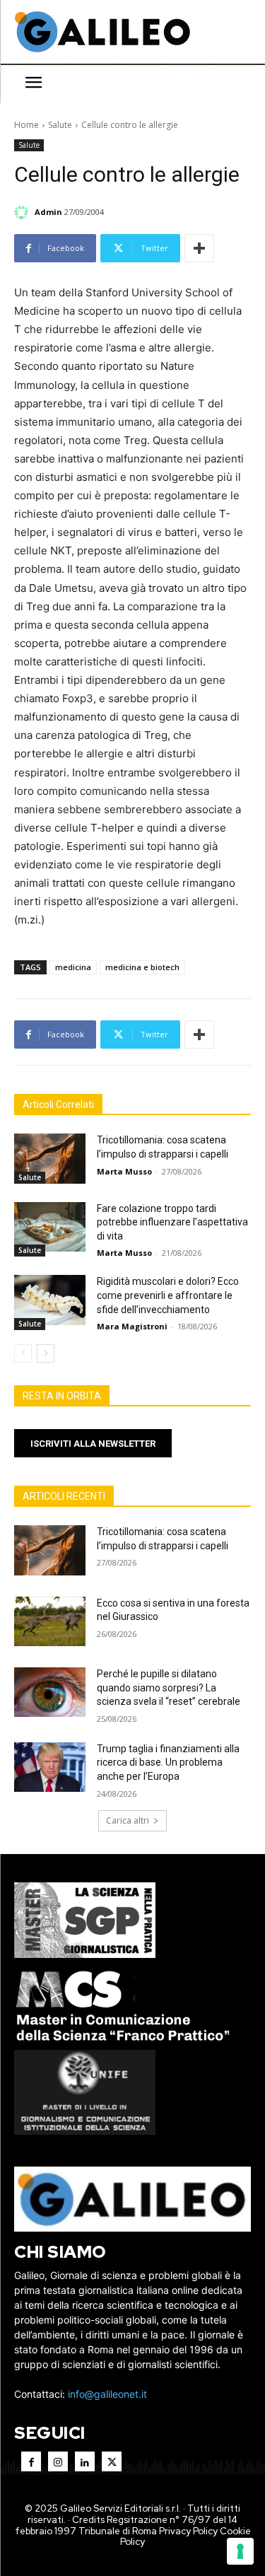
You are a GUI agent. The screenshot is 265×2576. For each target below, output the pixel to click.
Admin (48, 212)
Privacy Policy (188, 2531)
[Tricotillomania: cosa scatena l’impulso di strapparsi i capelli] (50, 1158)
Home (26, 125)
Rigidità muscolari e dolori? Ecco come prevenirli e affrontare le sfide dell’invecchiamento (168, 1295)
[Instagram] (58, 2461)
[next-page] (46, 1353)
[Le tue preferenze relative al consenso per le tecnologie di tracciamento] (240, 2551)
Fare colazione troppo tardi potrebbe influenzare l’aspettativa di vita (172, 1222)
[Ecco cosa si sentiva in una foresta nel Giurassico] (50, 1621)
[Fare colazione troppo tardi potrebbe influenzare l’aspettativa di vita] (50, 1227)
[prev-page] (23, 1353)
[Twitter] (112, 2461)
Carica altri (128, 1820)
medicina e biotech (142, 967)
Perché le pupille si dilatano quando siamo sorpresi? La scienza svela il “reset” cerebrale (169, 1688)
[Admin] (23, 212)
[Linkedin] (85, 2461)
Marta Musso (124, 1171)
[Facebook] (31, 2461)
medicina (73, 967)
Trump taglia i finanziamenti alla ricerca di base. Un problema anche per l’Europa (168, 1762)
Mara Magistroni (132, 1326)
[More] (199, 248)
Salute (60, 125)
